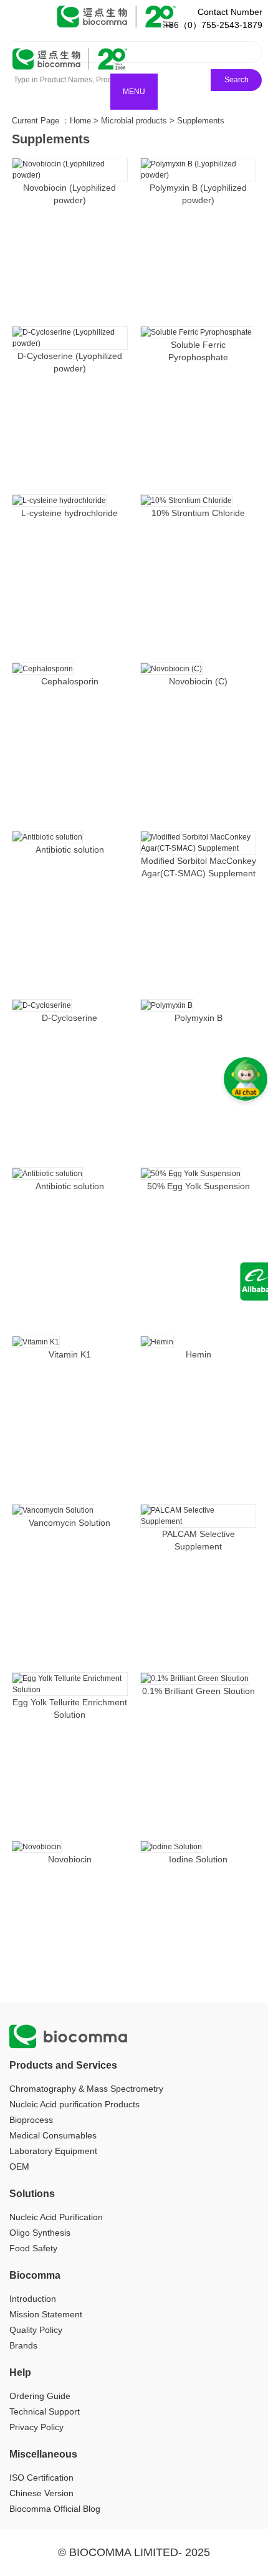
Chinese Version (41, 2493)
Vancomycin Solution (69, 1523)
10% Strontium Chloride (198, 513)
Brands (23, 2345)
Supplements (201, 121)
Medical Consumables (53, 2135)
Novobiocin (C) (198, 681)
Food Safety (33, 2248)
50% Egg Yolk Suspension (199, 1186)
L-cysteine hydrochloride (69, 513)
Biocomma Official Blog (55, 2509)
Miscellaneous (43, 2454)
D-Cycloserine (69, 1018)
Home (80, 121)
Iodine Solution (198, 1859)
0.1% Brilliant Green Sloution (199, 1691)
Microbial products (134, 121)
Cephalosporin (70, 681)
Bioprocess (31, 2120)
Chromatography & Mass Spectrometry (86, 2089)
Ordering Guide (40, 2396)
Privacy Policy (36, 2427)
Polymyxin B (199, 1018)
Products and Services (63, 2065)
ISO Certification (41, 2478)
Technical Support (45, 2411)
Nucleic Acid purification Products (74, 2104)
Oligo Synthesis (40, 2233)
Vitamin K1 (70, 1354)
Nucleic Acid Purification (56, 2217)
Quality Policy (36, 2330)
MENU (134, 92)
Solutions (32, 2194)
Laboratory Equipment (53, 2151)
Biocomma (35, 2275)
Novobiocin (70, 1859)
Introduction (33, 2299)
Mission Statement (46, 2314)
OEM (19, 2167)
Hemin (199, 1354)
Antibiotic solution (70, 850)
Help (20, 2373)
